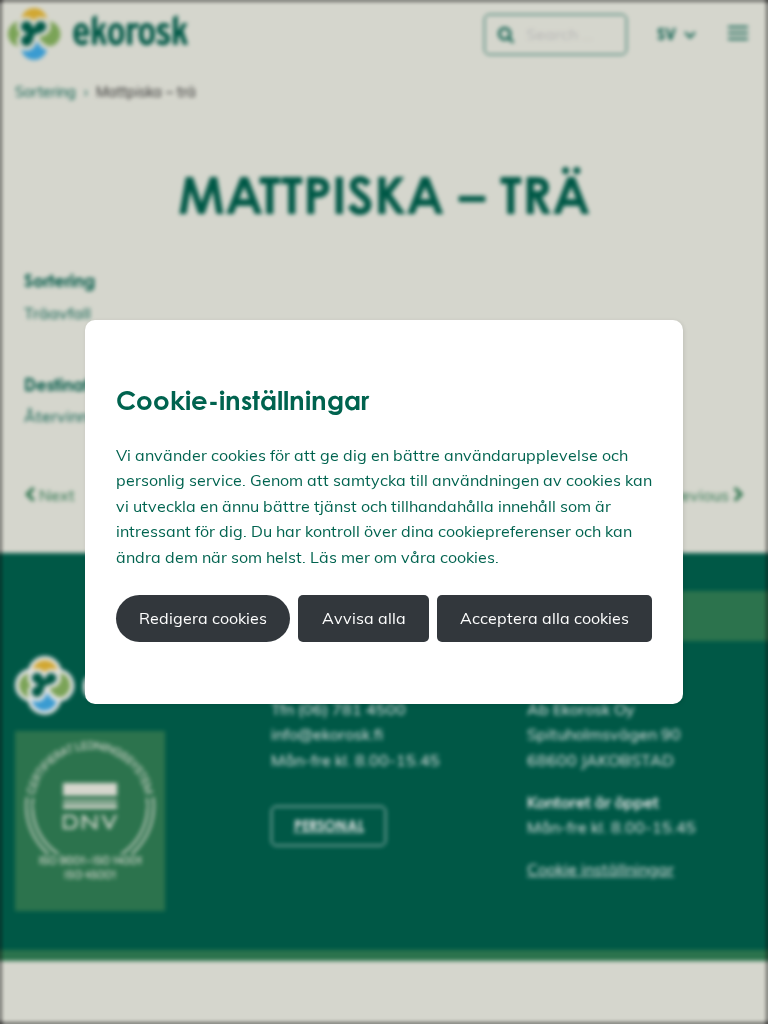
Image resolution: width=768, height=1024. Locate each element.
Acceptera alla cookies (544, 618)
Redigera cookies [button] (203, 618)
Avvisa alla (364, 618)
